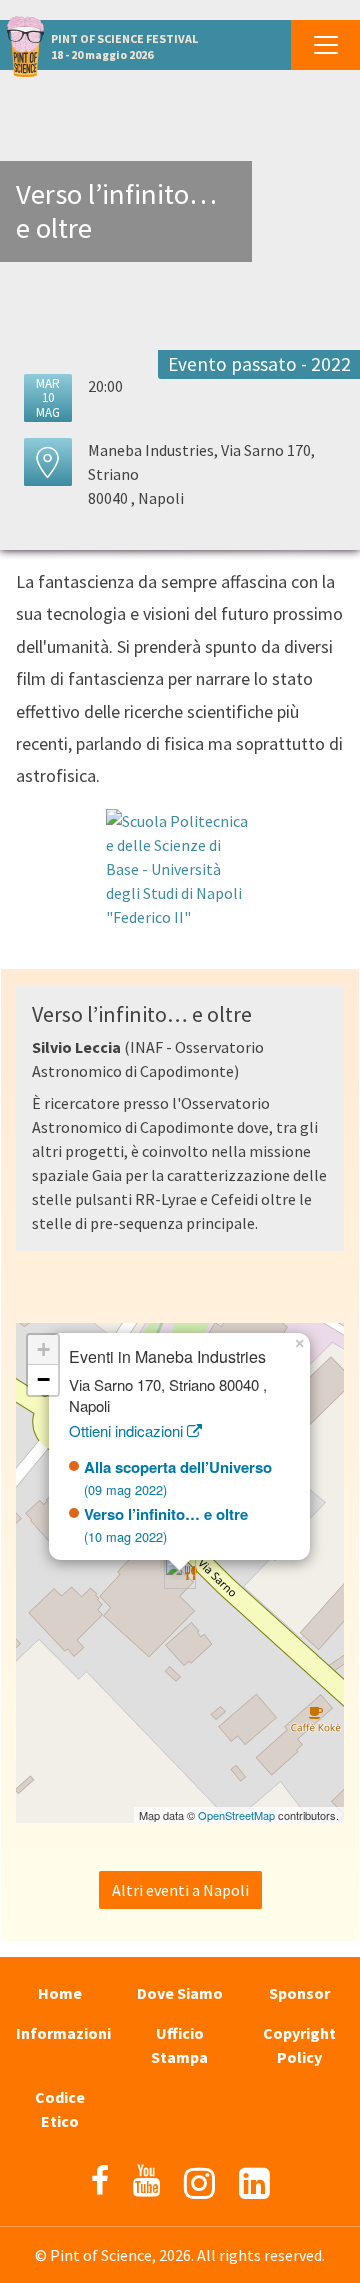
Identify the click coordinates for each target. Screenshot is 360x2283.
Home (60, 1993)
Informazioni (63, 2033)
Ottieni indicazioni (128, 1430)
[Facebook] (100, 2181)
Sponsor (299, 1993)
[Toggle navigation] (325, 45)
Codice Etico (60, 2109)
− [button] (43, 1379)
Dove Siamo (180, 1993)
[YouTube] (146, 2181)
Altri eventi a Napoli (180, 1890)
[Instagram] (199, 2183)
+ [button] (43, 1349)
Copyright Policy (299, 2045)
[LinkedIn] (254, 2183)
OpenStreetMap (236, 1815)
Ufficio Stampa (179, 2045)
